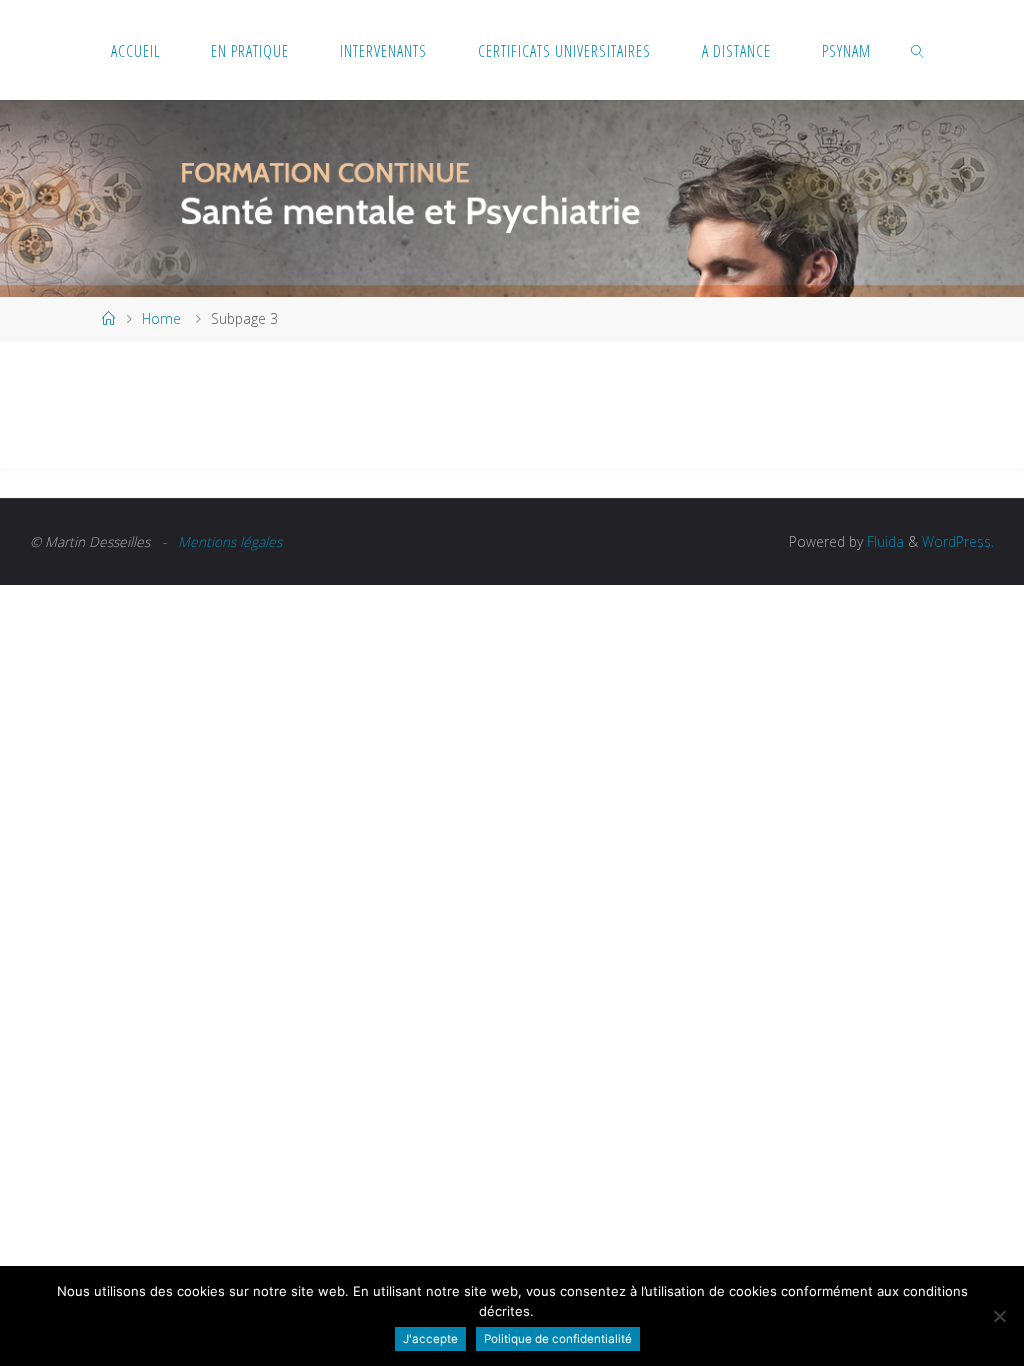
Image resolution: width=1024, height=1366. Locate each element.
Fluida (883, 541)
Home (161, 318)
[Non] (999, 1316)
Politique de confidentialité (558, 1339)
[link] (917, 50)
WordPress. (958, 541)
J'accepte (430, 1339)
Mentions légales (230, 541)
